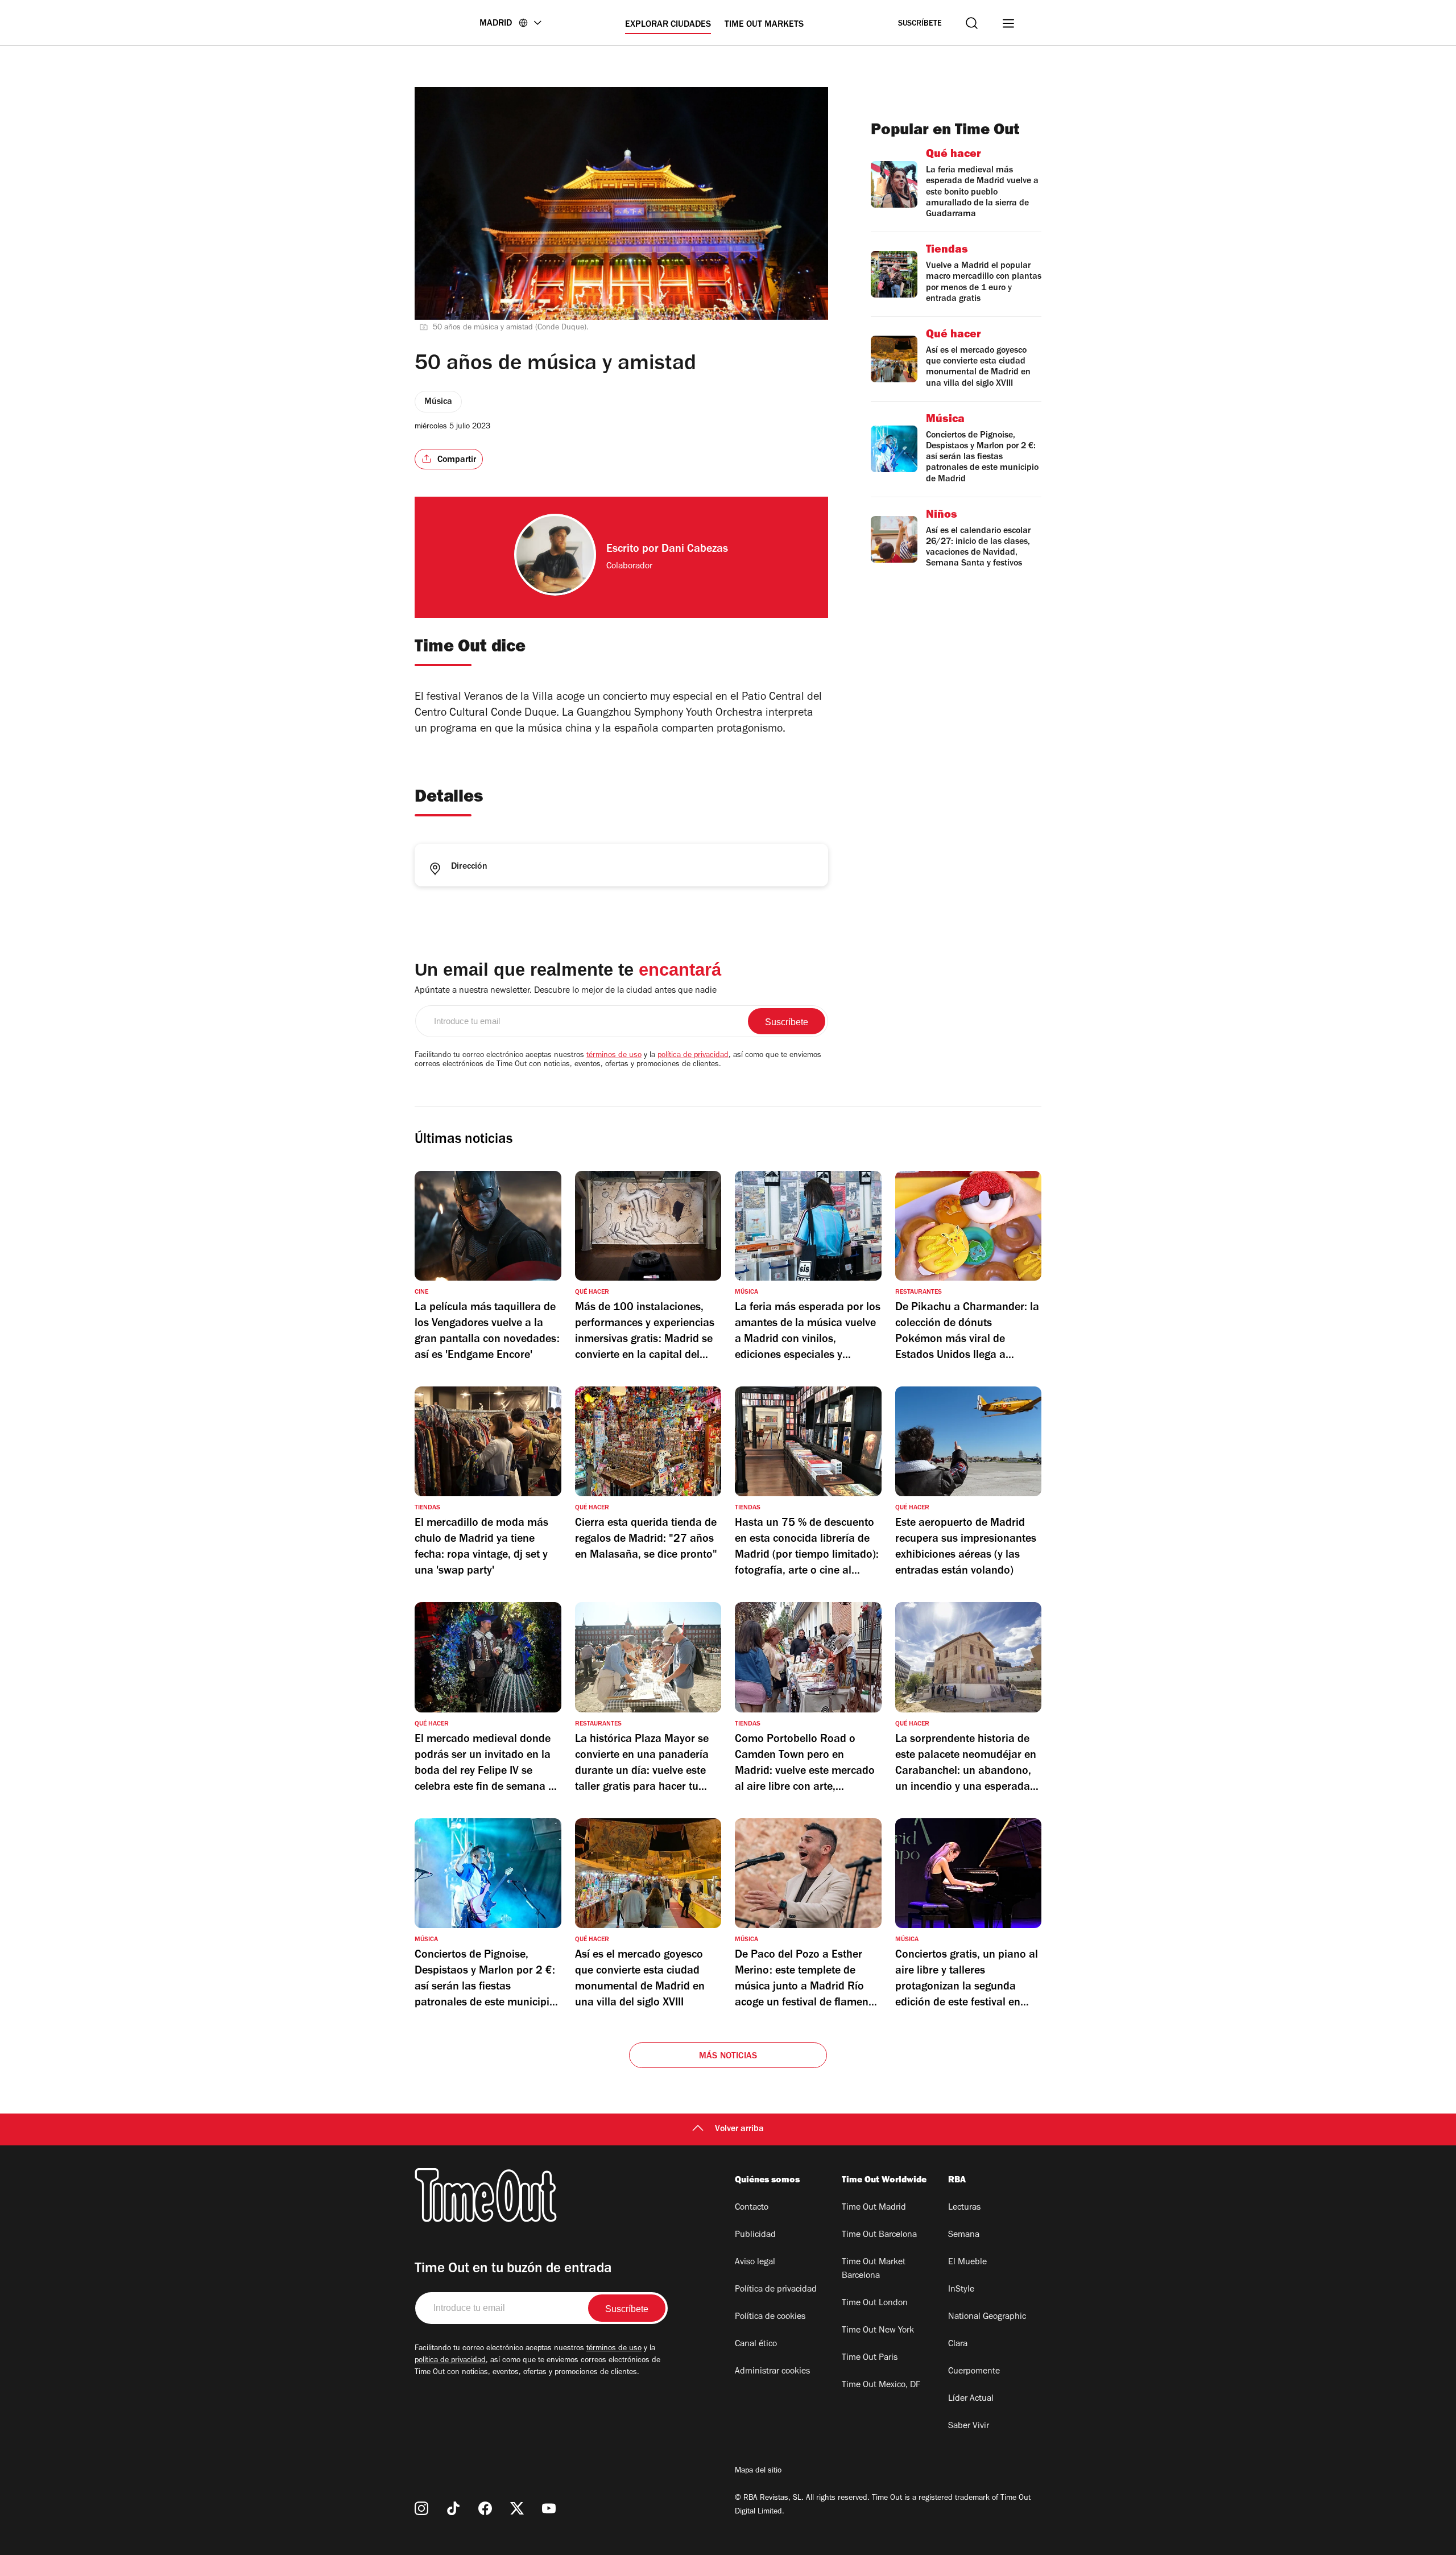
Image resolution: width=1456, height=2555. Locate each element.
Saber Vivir (969, 2426)
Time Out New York (878, 2331)
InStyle (961, 2290)
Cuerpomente (974, 2372)
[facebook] (485, 2508)
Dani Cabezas (695, 550)
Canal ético (756, 2345)
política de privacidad (693, 1056)
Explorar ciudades (668, 25)
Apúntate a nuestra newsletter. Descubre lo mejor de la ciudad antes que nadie (566, 991)
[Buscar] (972, 23)
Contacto (752, 2208)
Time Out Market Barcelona (874, 2269)
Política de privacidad (776, 2290)
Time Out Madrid (874, 2208)
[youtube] (549, 2508)
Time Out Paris (870, 2358)
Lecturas (964, 2208)
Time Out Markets (764, 25)
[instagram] (421, 2508)
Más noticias (728, 2057)
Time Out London (875, 2304)
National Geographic (987, 2317)
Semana (964, 2235)
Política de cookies (770, 2317)
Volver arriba (739, 2129)
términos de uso (614, 1056)
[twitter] (517, 2508)
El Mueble (967, 2263)
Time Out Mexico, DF (881, 2385)
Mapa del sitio (758, 2471)
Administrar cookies (772, 2372)
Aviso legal (755, 2263)
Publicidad (755, 2235)
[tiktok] (453, 2508)
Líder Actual (971, 2399)
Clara (958, 2345)
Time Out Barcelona (879, 2235)
